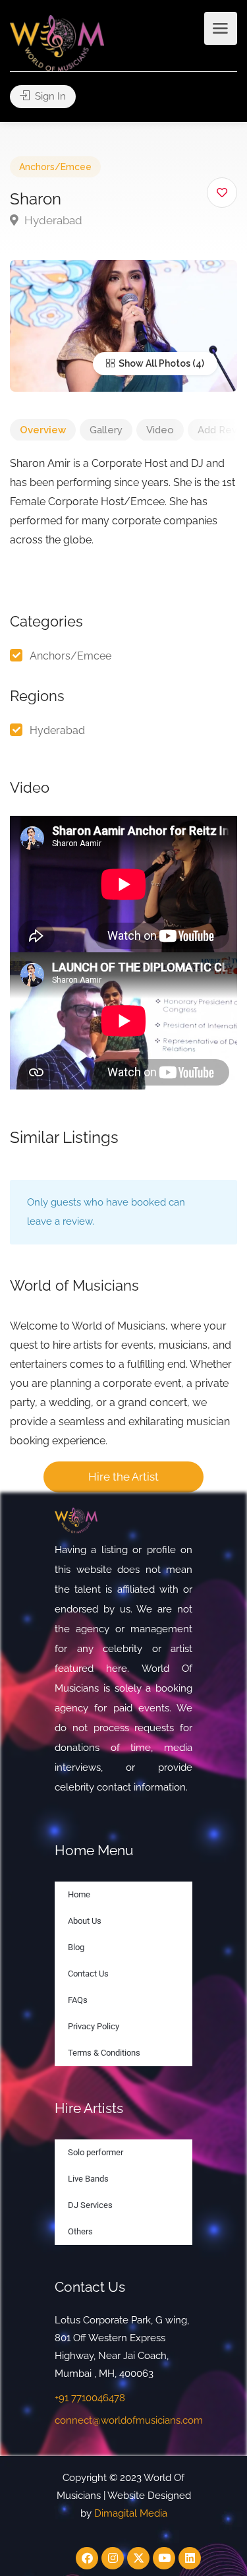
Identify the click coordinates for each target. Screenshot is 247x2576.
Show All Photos (153, 363)
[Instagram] (113, 2558)
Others (80, 2231)
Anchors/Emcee (55, 167)
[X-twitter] (138, 2558)
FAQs (78, 2000)
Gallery (106, 430)
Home (79, 1894)
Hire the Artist (123, 1477)
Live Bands (88, 2179)
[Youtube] (164, 2558)
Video (160, 430)
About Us (85, 1921)
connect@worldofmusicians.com (129, 2420)
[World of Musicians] (57, 43)
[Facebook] (87, 2558)
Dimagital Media (131, 2513)
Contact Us (88, 1974)
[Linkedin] (190, 2558)
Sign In (49, 96)
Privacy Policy (94, 2026)
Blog (76, 1947)
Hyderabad (52, 220)
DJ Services (90, 2205)
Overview (43, 430)
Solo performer (96, 2152)
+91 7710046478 (90, 2398)
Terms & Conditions (104, 2053)
